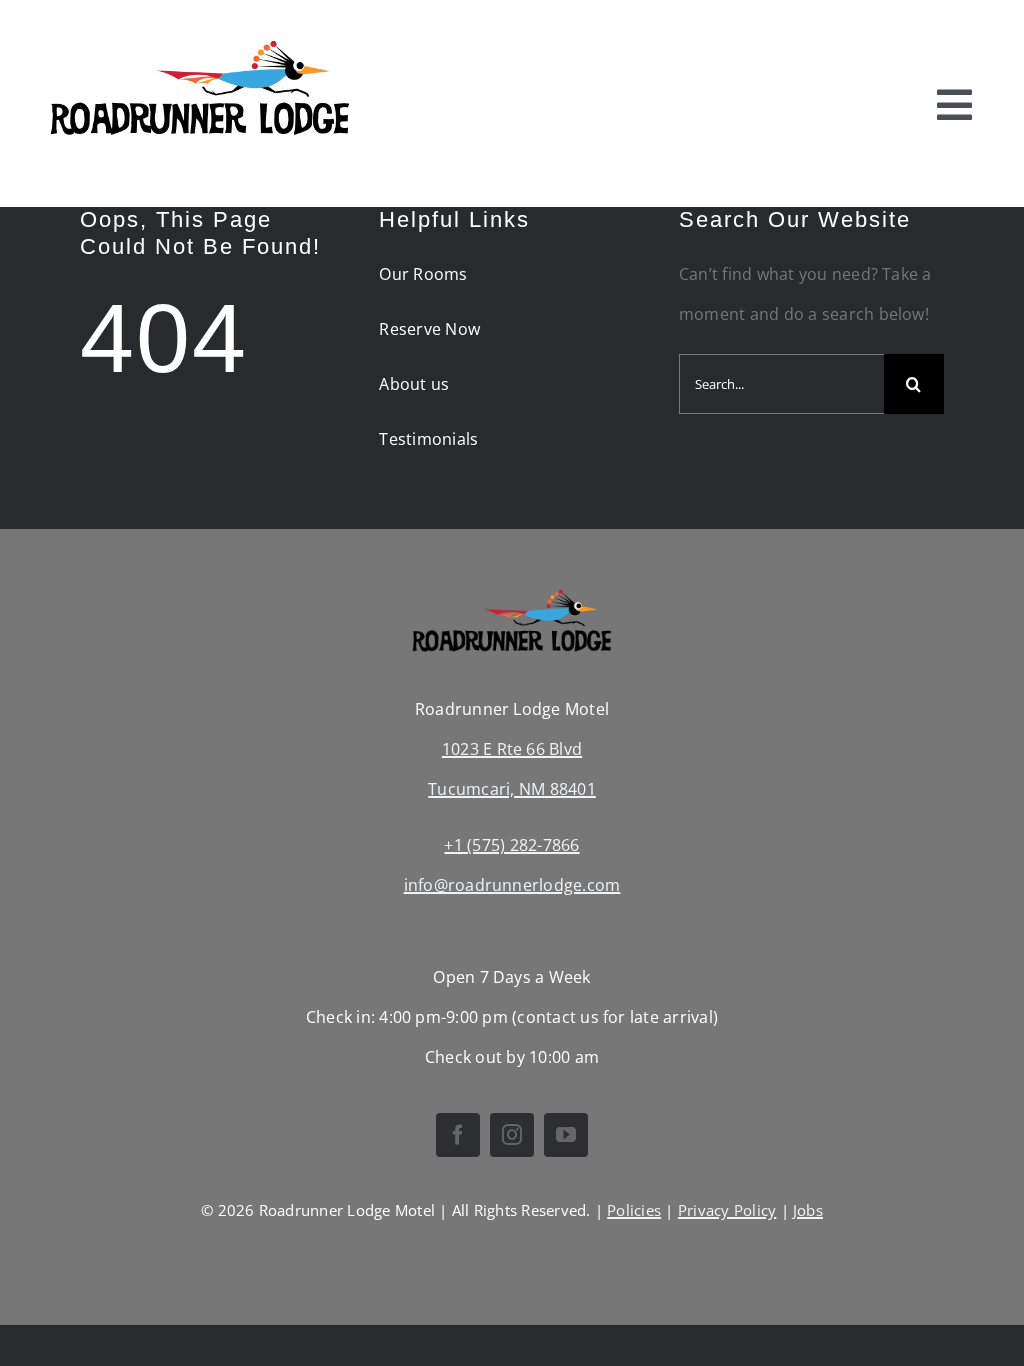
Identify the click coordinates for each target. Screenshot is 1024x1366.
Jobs (808, 1210)
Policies (634, 1210)
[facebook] (458, 1135)
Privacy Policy (727, 1210)
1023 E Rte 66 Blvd (512, 749)
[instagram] (512, 1135)
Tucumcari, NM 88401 (512, 789)
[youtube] (566, 1135)
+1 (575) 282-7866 (511, 845)
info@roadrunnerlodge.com (512, 885)
